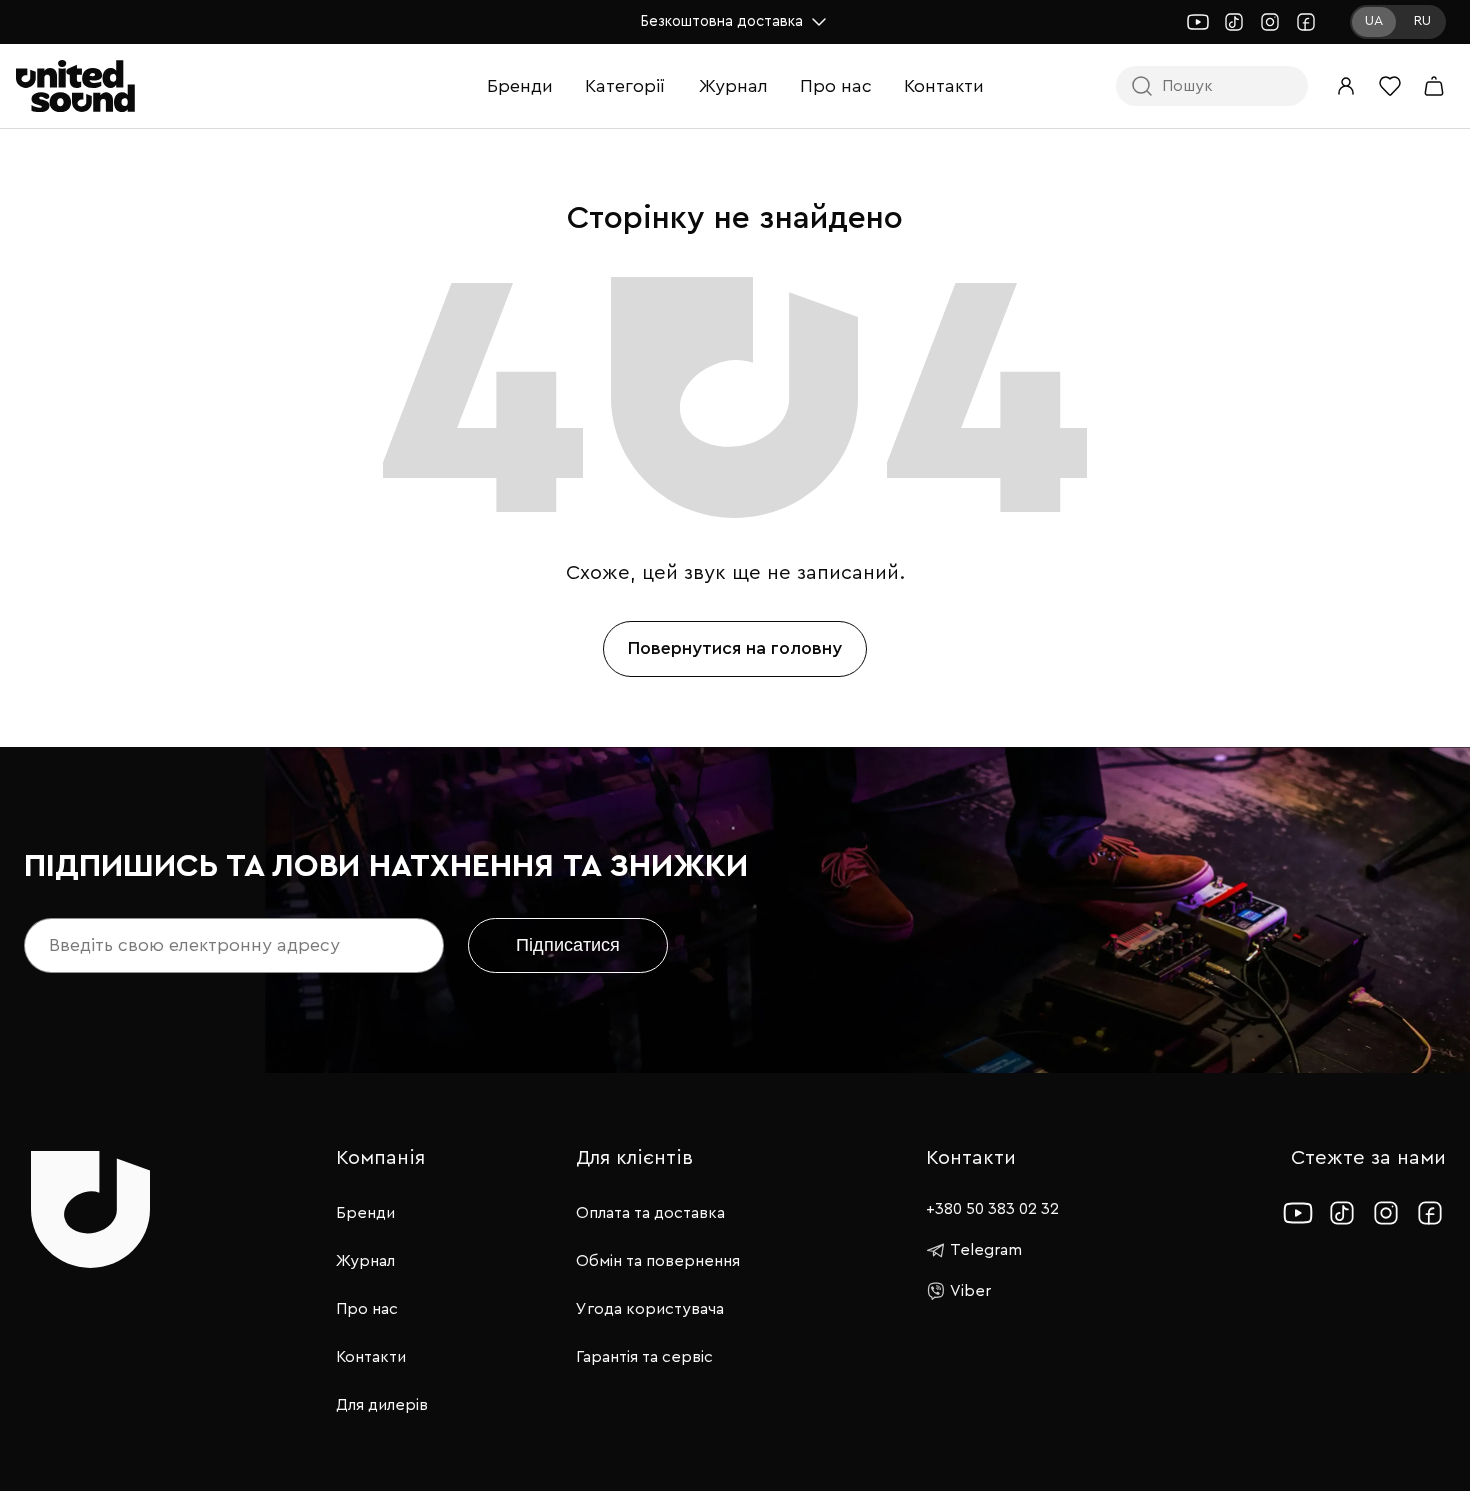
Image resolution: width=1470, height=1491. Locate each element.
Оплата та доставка (650, 1213)
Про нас (836, 86)
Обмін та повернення (658, 1261)
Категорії (625, 86)
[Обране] (1390, 86)
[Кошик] (1434, 86)
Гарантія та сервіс (644, 1357)
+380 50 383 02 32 (992, 1209)
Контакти (944, 86)
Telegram (986, 1250)
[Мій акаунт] (1346, 86)
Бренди (520, 86)
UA (1374, 21)
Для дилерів (382, 1405)
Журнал (733, 86)
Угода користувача (650, 1309)
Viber (970, 1291)
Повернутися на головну (735, 648)
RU (1422, 21)
